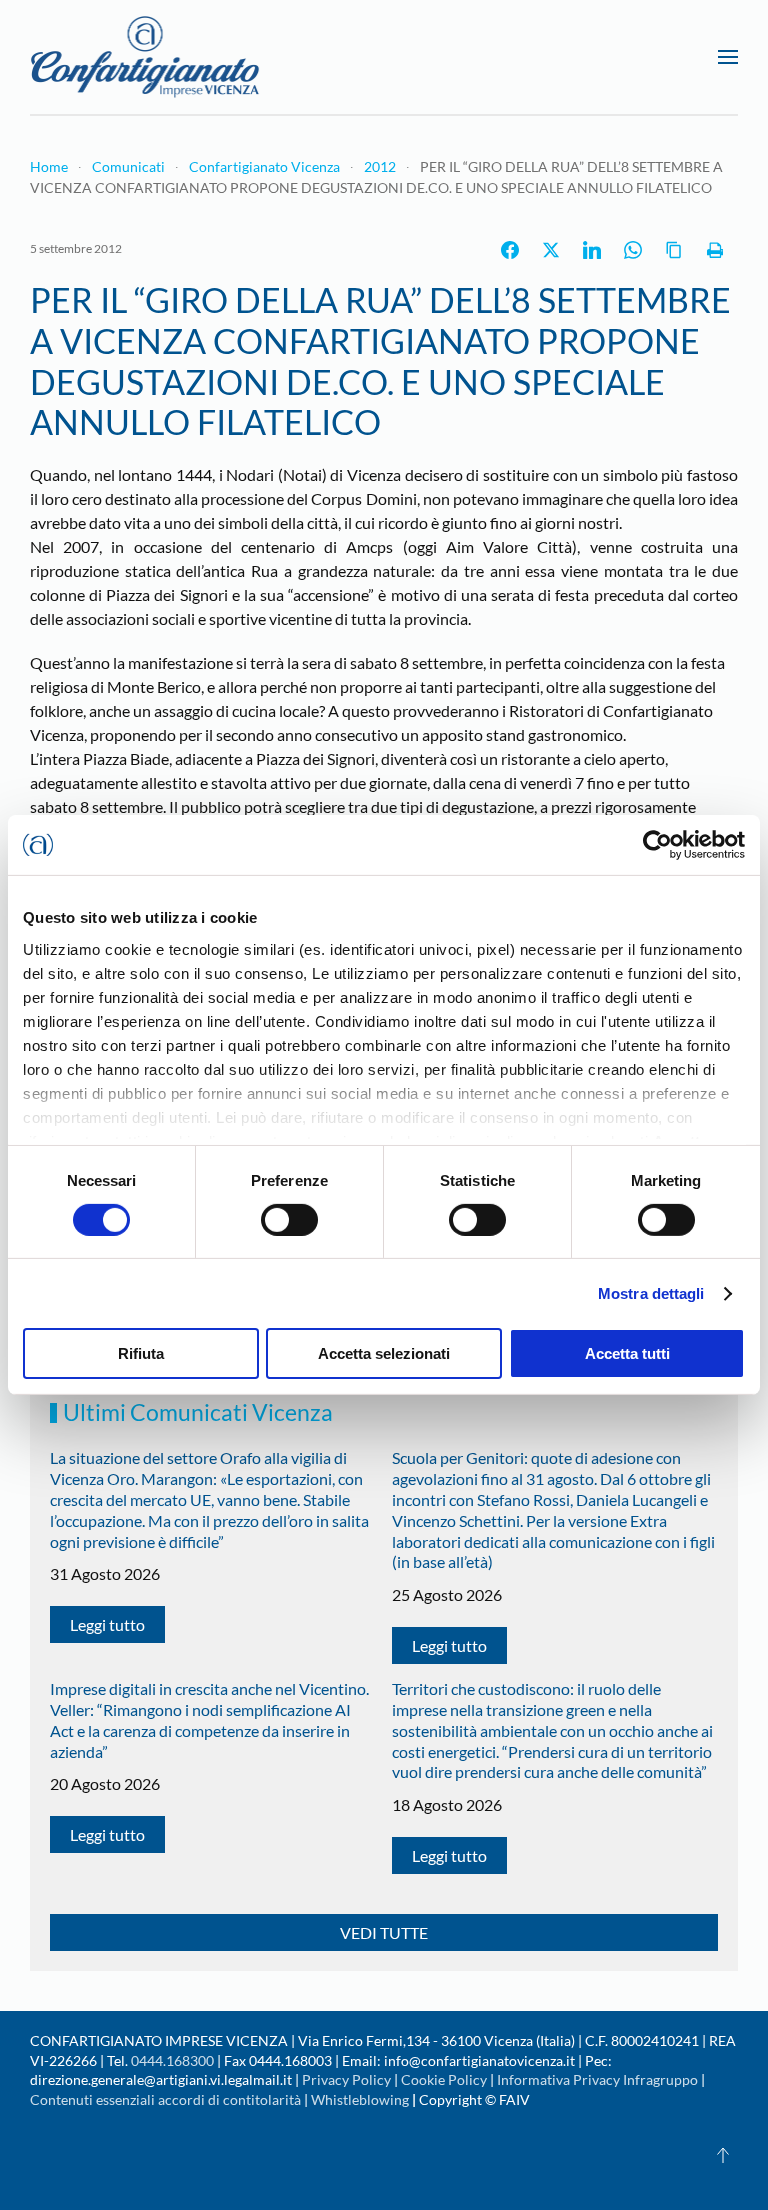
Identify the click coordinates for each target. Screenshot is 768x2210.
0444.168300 (172, 2060)
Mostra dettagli (651, 1293)
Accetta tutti (627, 1353)
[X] (551, 250)
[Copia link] (674, 250)
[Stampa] (715, 250)
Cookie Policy (444, 2079)
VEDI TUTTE (384, 1932)
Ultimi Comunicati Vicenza (198, 1412)
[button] (728, 57)
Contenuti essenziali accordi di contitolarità (167, 2099)
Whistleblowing (360, 2099)
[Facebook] (510, 250)
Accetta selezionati (384, 1353)
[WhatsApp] (633, 250)
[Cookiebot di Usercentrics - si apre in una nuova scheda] (657, 845)
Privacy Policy (346, 2079)
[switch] (289, 1220)
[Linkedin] (592, 250)
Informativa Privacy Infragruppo (597, 2079)
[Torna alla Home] (145, 57)
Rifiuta (141, 1353)
